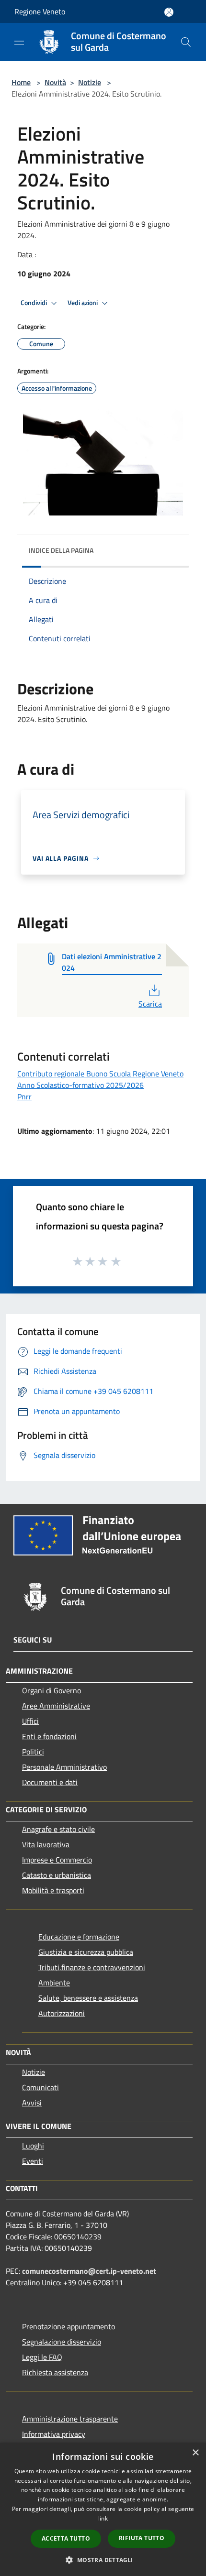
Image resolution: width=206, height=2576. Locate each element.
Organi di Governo (51, 1690)
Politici (33, 1752)
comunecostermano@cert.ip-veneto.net (89, 2271)
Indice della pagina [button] (61, 550)
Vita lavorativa (46, 1844)
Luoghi (33, 2146)
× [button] (195, 2453)
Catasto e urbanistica (57, 1875)
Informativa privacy (54, 2434)
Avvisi (32, 2103)
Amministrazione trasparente (70, 2419)
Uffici (30, 1721)
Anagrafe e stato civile (58, 1829)
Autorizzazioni (62, 2013)
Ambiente (54, 1983)
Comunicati (40, 2087)
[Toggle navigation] (19, 41)
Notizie (90, 82)
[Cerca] (186, 42)
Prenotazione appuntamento (69, 2326)
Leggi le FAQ (42, 2357)
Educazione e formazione (79, 1937)
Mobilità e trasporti (53, 1890)
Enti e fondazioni (49, 1736)
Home (21, 82)
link (103, 2518)
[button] (103, 2560)
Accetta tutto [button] (66, 2538)
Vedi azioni (83, 303)
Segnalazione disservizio (62, 2342)
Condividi (34, 303)
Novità (55, 82)
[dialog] (103, 2509)
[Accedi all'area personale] (169, 12)
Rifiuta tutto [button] (142, 2538)
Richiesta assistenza (55, 2372)
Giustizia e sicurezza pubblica (86, 1952)
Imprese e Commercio (57, 1860)
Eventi (33, 2161)
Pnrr (24, 1096)
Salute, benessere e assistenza (88, 1998)
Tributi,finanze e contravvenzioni (92, 1967)
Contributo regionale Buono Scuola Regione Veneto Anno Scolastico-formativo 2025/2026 (100, 1079)
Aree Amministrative (56, 1706)
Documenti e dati (50, 1782)
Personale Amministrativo (64, 1767)
